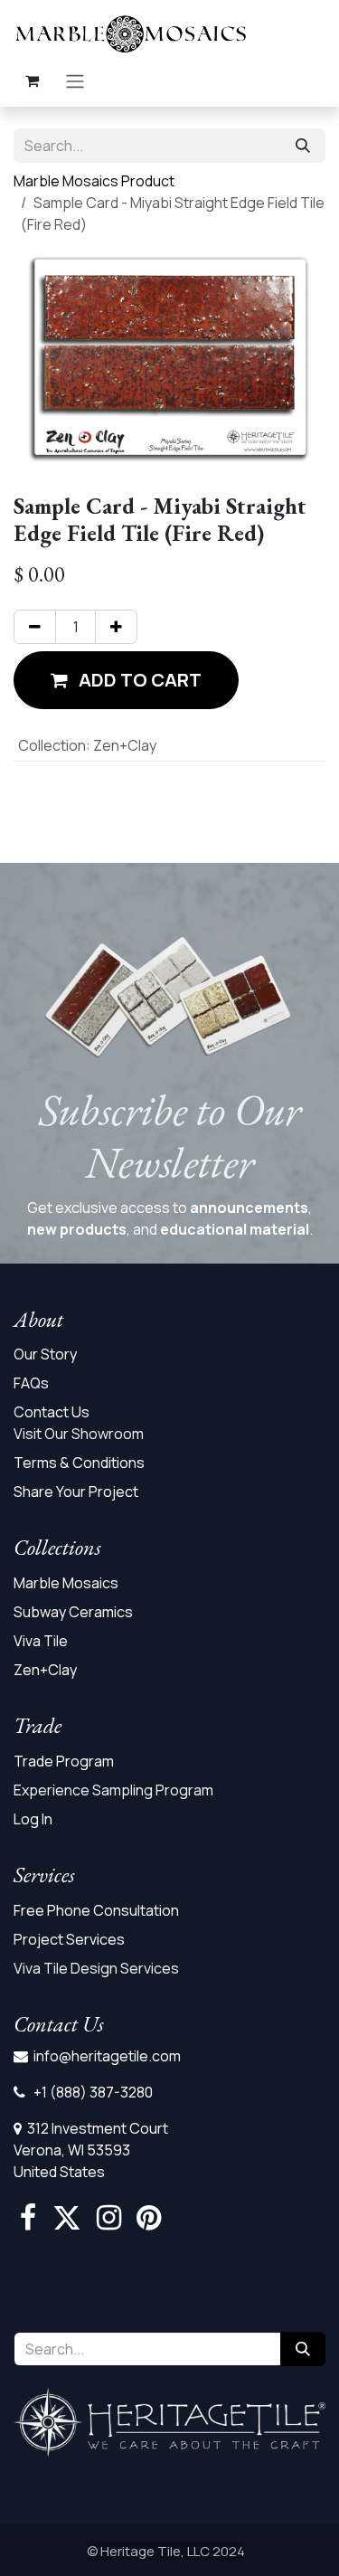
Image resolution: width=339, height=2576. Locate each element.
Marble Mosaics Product (94, 181)
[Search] (303, 146)
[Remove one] (35, 627)
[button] (126, 680)
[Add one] (116, 627)
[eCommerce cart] (32, 80)
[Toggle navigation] (75, 80)
